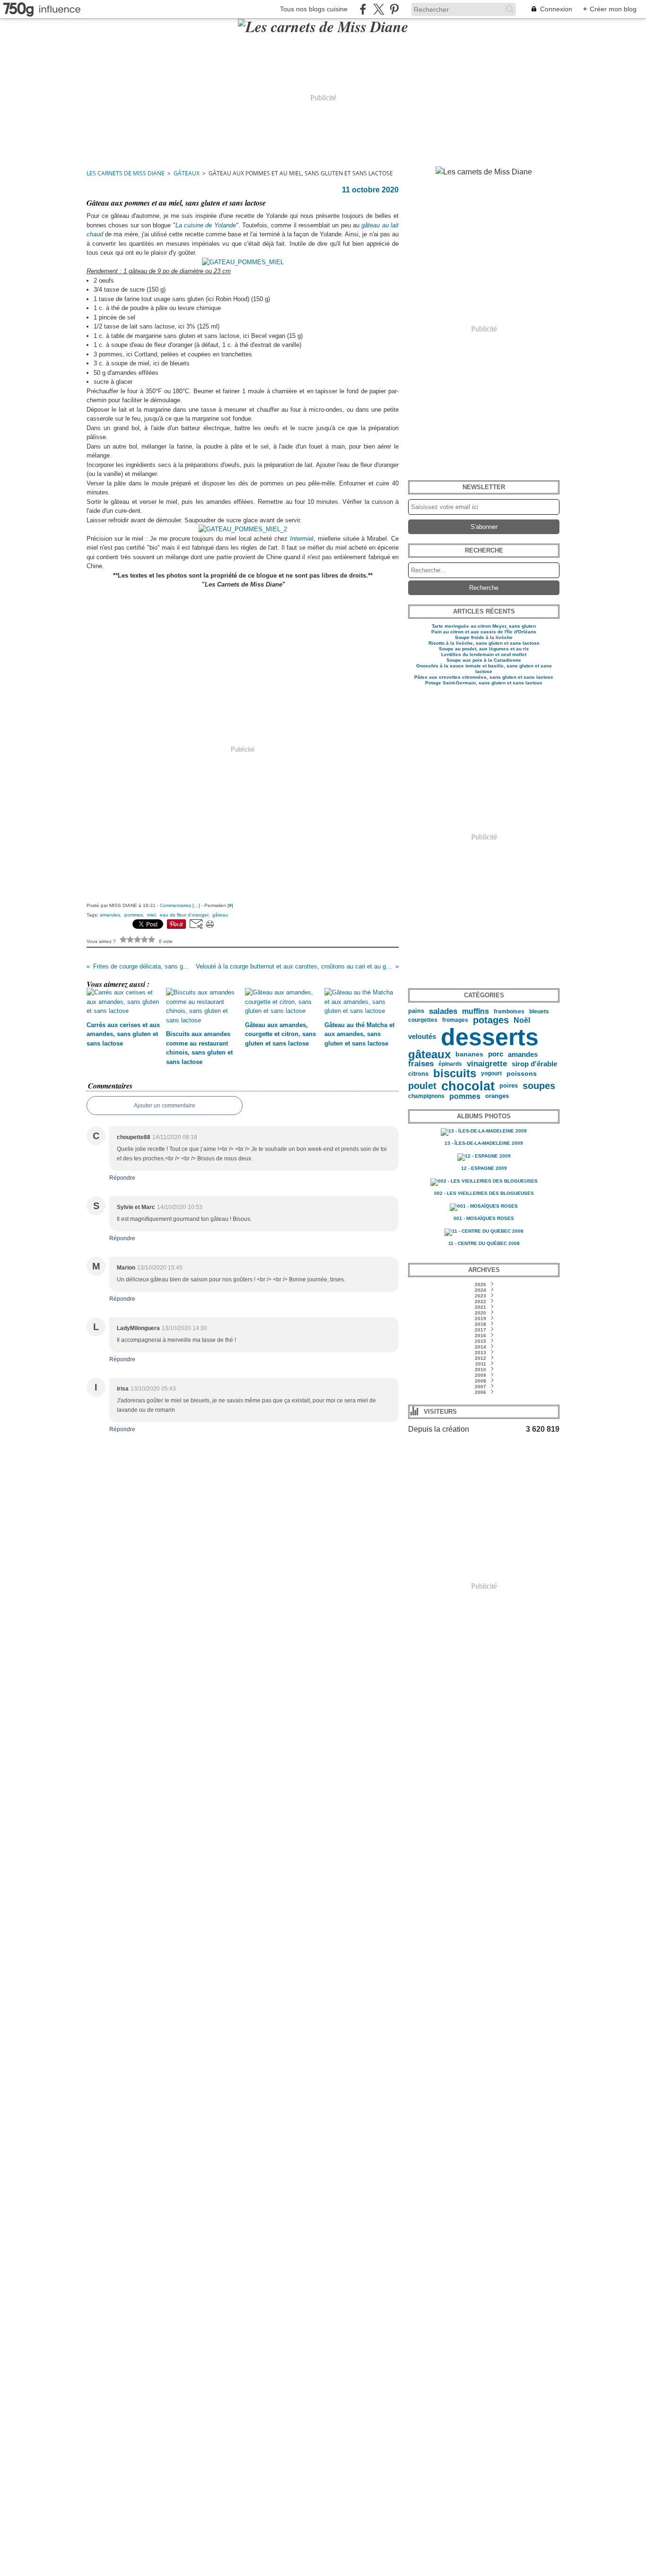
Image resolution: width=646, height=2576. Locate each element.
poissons (522, 1074)
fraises (421, 1064)
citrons (418, 1074)
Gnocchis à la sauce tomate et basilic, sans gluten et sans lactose (484, 669)
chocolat (468, 1086)
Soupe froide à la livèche (484, 637)
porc (496, 1054)
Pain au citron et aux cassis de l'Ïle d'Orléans (484, 632)
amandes (523, 1054)
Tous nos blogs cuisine (314, 9)
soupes (539, 1086)
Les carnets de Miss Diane (126, 173)
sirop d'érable (534, 1064)
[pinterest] (394, 9)
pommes (465, 1096)
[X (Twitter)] (379, 9)
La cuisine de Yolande (206, 225)
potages (491, 1020)
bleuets (539, 1011)
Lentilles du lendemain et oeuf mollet (484, 654)
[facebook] (363, 9)
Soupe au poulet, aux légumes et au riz (484, 649)
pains (416, 1011)
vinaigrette (487, 1064)
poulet (422, 1086)
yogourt (491, 1073)
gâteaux (429, 1055)
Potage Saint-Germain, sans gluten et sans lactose (484, 683)
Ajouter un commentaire (165, 1106)
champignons (426, 1096)
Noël (522, 1020)
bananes (469, 1055)
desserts (490, 1037)
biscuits (455, 1073)
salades (443, 1011)
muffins (476, 1011)
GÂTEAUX (187, 173)
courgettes (423, 1020)
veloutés (422, 1037)
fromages (455, 1020)
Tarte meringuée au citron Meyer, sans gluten (484, 626)
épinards (450, 1064)
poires (509, 1086)
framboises (509, 1011)
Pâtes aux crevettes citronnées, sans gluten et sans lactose (484, 677)
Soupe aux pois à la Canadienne (484, 660)
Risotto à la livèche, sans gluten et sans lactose (484, 643)
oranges (497, 1096)
